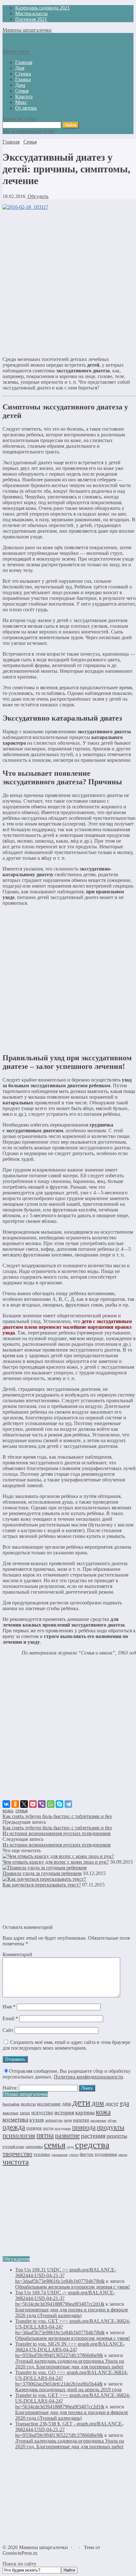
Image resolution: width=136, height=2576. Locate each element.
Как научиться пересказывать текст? (42, 1885)
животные (10, 2113)
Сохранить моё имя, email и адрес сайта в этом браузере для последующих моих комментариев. (66, 2045)
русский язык (13, 2147)
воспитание (49, 2104)
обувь (112, 2120)
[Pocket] (33, 1804)
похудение (63, 2128)
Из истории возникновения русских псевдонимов (57, 1833)
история (64, 2112)
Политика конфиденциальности (88, 2077)
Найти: (10, 2088)
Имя (9, 2007)
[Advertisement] (68, 283)
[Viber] (42, 1804)
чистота (16, 2162)
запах (25, 2113)
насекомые (98, 2120)
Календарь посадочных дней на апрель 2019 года (68, 2390)
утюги (74, 2155)
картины (85, 2113)
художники (106, 2154)
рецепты (117, 2136)
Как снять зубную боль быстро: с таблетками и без (57, 1816)
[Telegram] (68, 1804)
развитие (67, 2136)
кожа (8, 1811)
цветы (123, 2155)
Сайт (8, 2030)
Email (10, 2018)
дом (98, 2103)
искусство (42, 2113)
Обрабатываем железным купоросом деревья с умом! (73, 2287)
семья (22, 1811)
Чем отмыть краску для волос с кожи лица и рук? (56, 1862)
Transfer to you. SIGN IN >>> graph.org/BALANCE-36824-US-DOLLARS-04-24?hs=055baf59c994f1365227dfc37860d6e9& (70, 2350)
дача (67, 2104)
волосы (28, 2104)
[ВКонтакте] (6, 1804)
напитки (81, 2120)
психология (19, 2136)
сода (70, 2147)
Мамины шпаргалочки (27, 30)
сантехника (34, 2147)
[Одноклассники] (15, 1804)
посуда (48, 2128)
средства (92, 2145)
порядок (34, 2128)
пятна (45, 2135)
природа (84, 2127)
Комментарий (17, 1954)
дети (81, 2102)
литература (54, 2120)
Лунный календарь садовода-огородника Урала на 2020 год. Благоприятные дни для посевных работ (70, 2364)
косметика (15, 2120)
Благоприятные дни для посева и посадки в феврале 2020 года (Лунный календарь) (72, 2313)
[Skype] (59, 1804)
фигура (87, 2154)
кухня (37, 2120)
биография (11, 2104)
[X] (24, 1804)
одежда (14, 2127)
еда (124, 2103)
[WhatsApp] (51, 1804)
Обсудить (37, 196)
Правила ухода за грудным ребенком (42, 1873)
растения (93, 2136)
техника (42, 2154)
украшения (59, 2155)
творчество (17, 2154)
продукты (111, 2127)
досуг (112, 2104)
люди (68, 2120)
